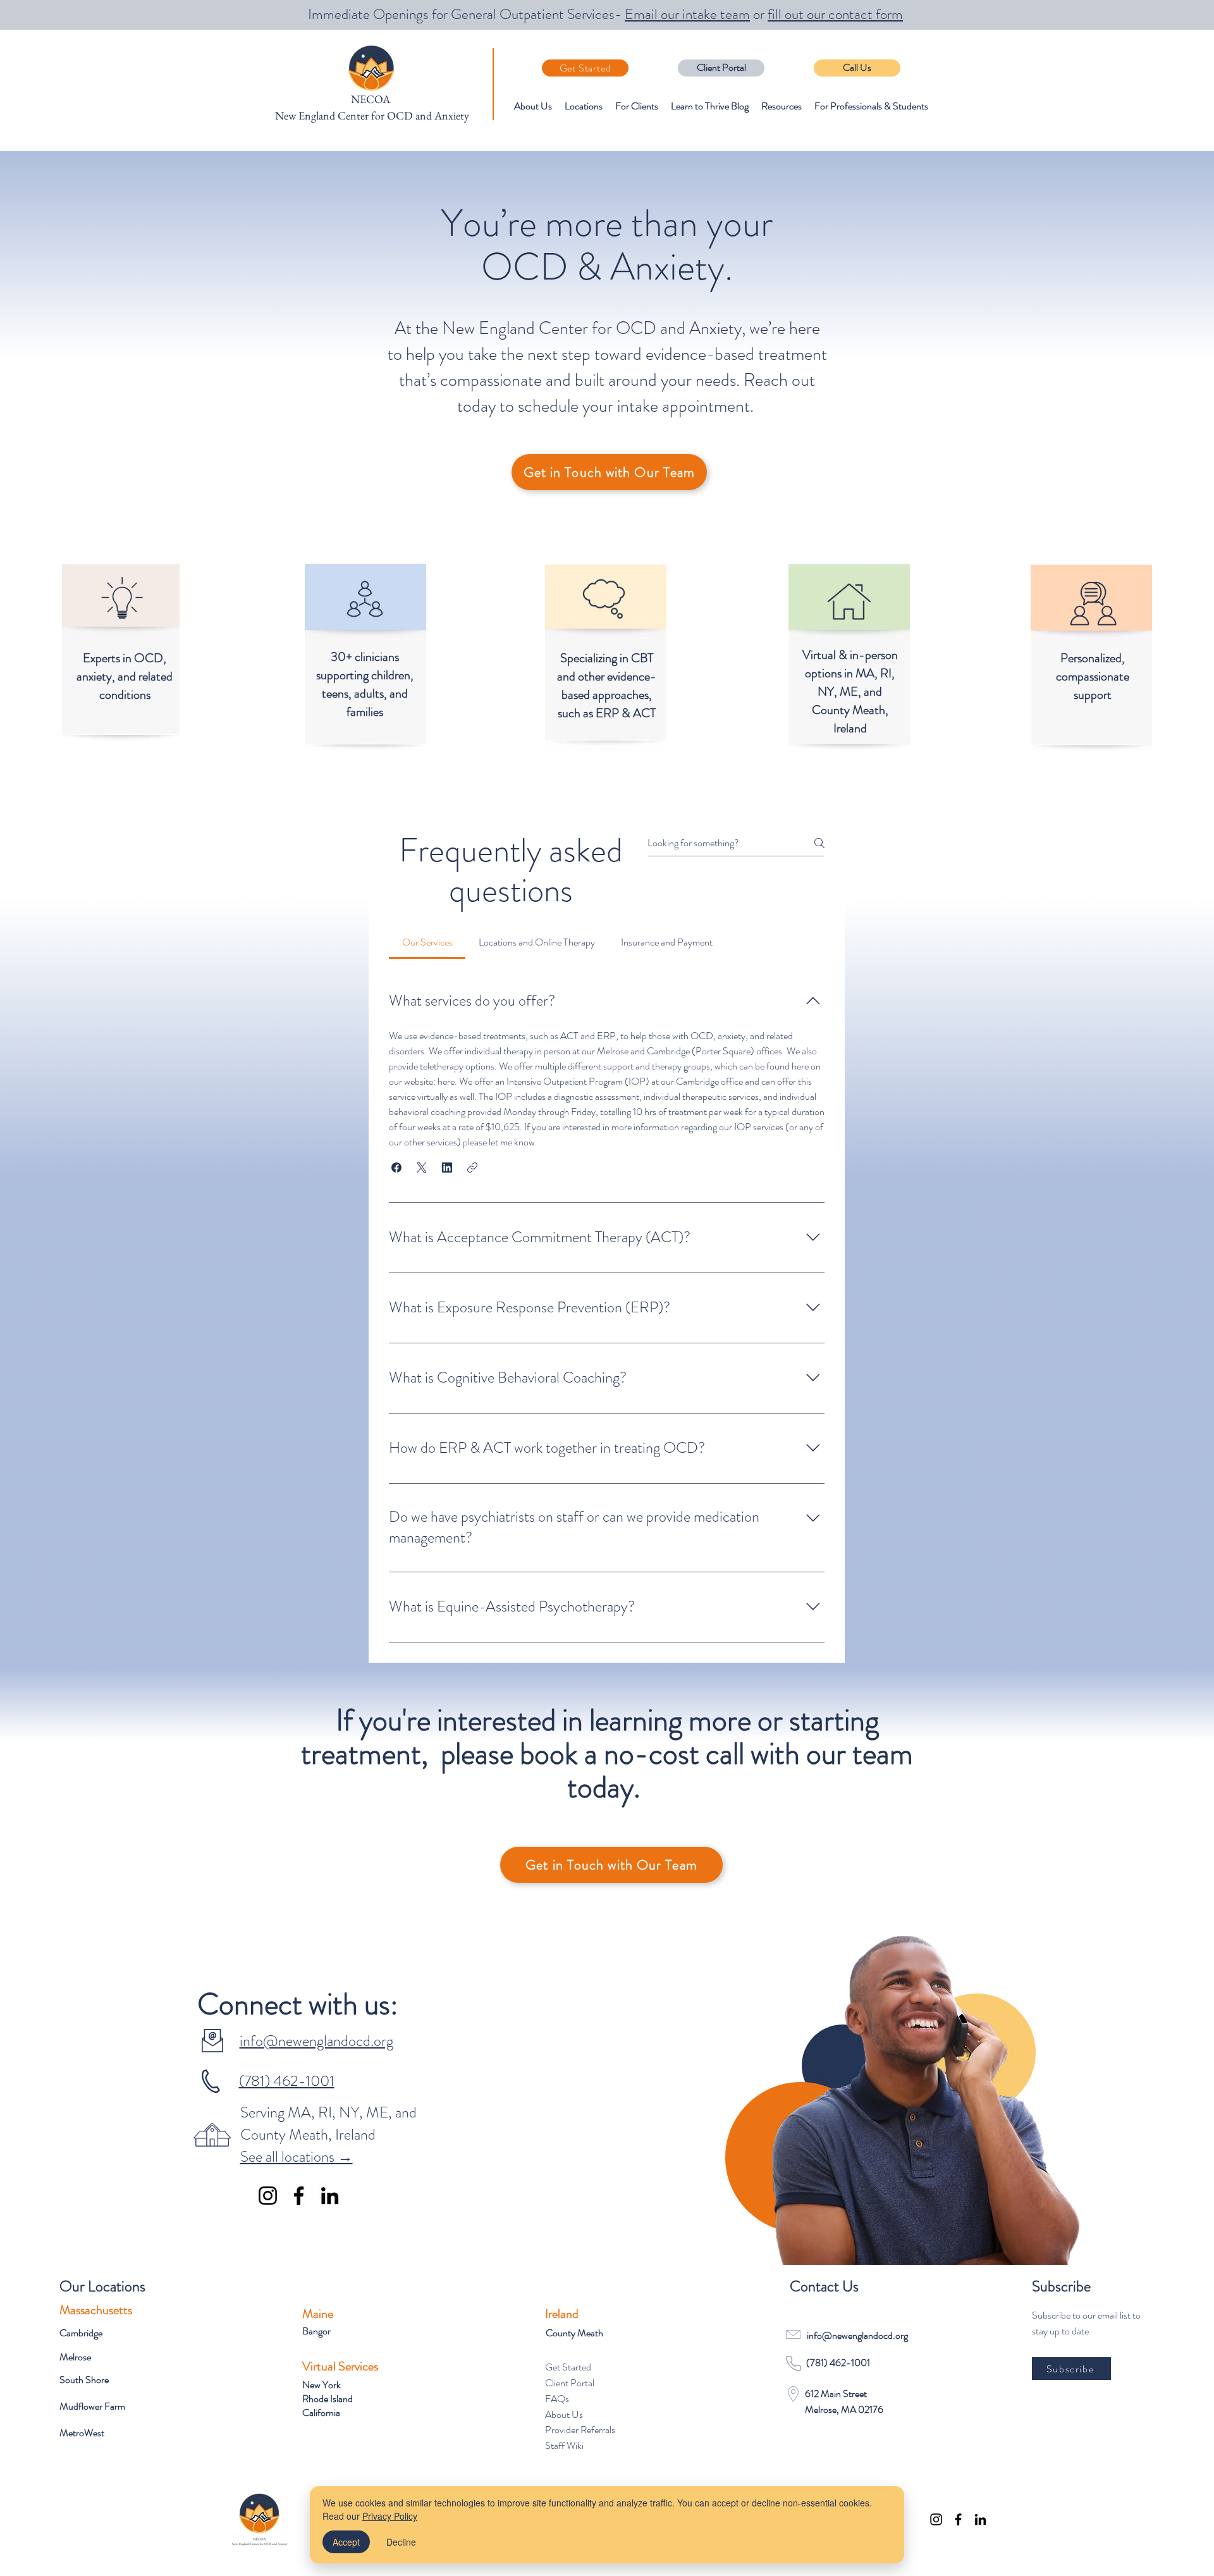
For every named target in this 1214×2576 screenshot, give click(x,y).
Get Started (568, 2367)
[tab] (427, 942)
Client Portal (570, 2383)
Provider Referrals (580, 2430)
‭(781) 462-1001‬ (287, 2081)
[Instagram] (268, 2196)
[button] (396, 1168)
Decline (401, 2542)
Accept (346, 2542)
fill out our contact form (835, 14)
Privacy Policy (390, 2516)
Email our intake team (687, 14)
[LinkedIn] (330, 2196)
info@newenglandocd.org (316, 2041)
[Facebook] (299, 2196)
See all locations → (297, 2157)
